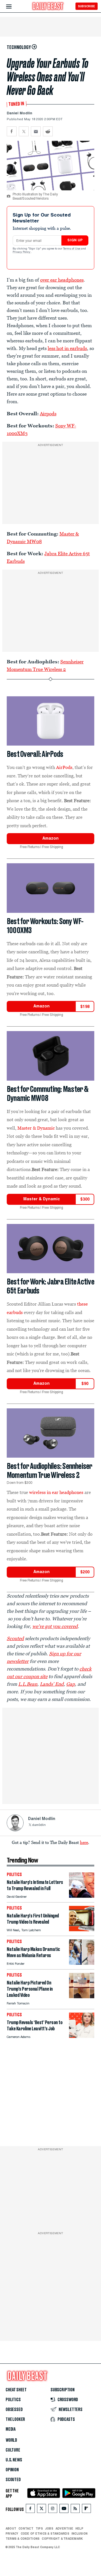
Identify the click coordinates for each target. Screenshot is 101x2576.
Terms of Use (72, 249)
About (11, 2528)
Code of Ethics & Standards (45, 2533)
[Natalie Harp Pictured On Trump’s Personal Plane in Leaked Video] (82, 1997)
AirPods (64, 767)
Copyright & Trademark (62, 2538)
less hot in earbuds (67, 348)
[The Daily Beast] (48, 7)
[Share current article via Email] (36, 131)
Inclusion (80, 2533)
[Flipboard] (86, 2509)
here (84, 1842)
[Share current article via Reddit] (48, 131)
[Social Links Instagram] (53, 2509)
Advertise (64, 2528)
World (11, 2440)
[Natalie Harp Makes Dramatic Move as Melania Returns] (82, 1963)
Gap (71, 1684)
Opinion (12, 2470)
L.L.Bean (28, 1684)
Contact (26, 2528)
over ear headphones (62, 280)
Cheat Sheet (16, 2390)
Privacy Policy (22, 252)
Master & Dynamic (36, 1128)
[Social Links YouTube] (64, 2509)
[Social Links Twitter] (42, 2509)
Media (11, 2429)
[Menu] (14, 7)
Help (79, 2528)
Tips (39, 2528)
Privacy (12, 2533)
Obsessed (14, 2410)
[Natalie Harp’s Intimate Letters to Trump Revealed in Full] (82, 1896)
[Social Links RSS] (75, 2509)
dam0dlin (39, 1825)
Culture (13, 2450)
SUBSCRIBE (87, 6)
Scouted (13, 2480)
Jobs (49, 2528)
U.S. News (14, 2460)
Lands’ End (52, 1684)
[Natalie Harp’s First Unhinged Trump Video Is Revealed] (82, 1930)
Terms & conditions (23, 2538)
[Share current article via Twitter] (24, 131)
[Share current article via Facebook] (12, 131)
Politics (13, 2400)
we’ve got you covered (55, 1626)
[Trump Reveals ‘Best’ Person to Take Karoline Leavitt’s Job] (82, 2036)
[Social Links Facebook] (30, 2509)
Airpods (48, 414)
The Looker (15, 2419)
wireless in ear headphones (56, 1492)
